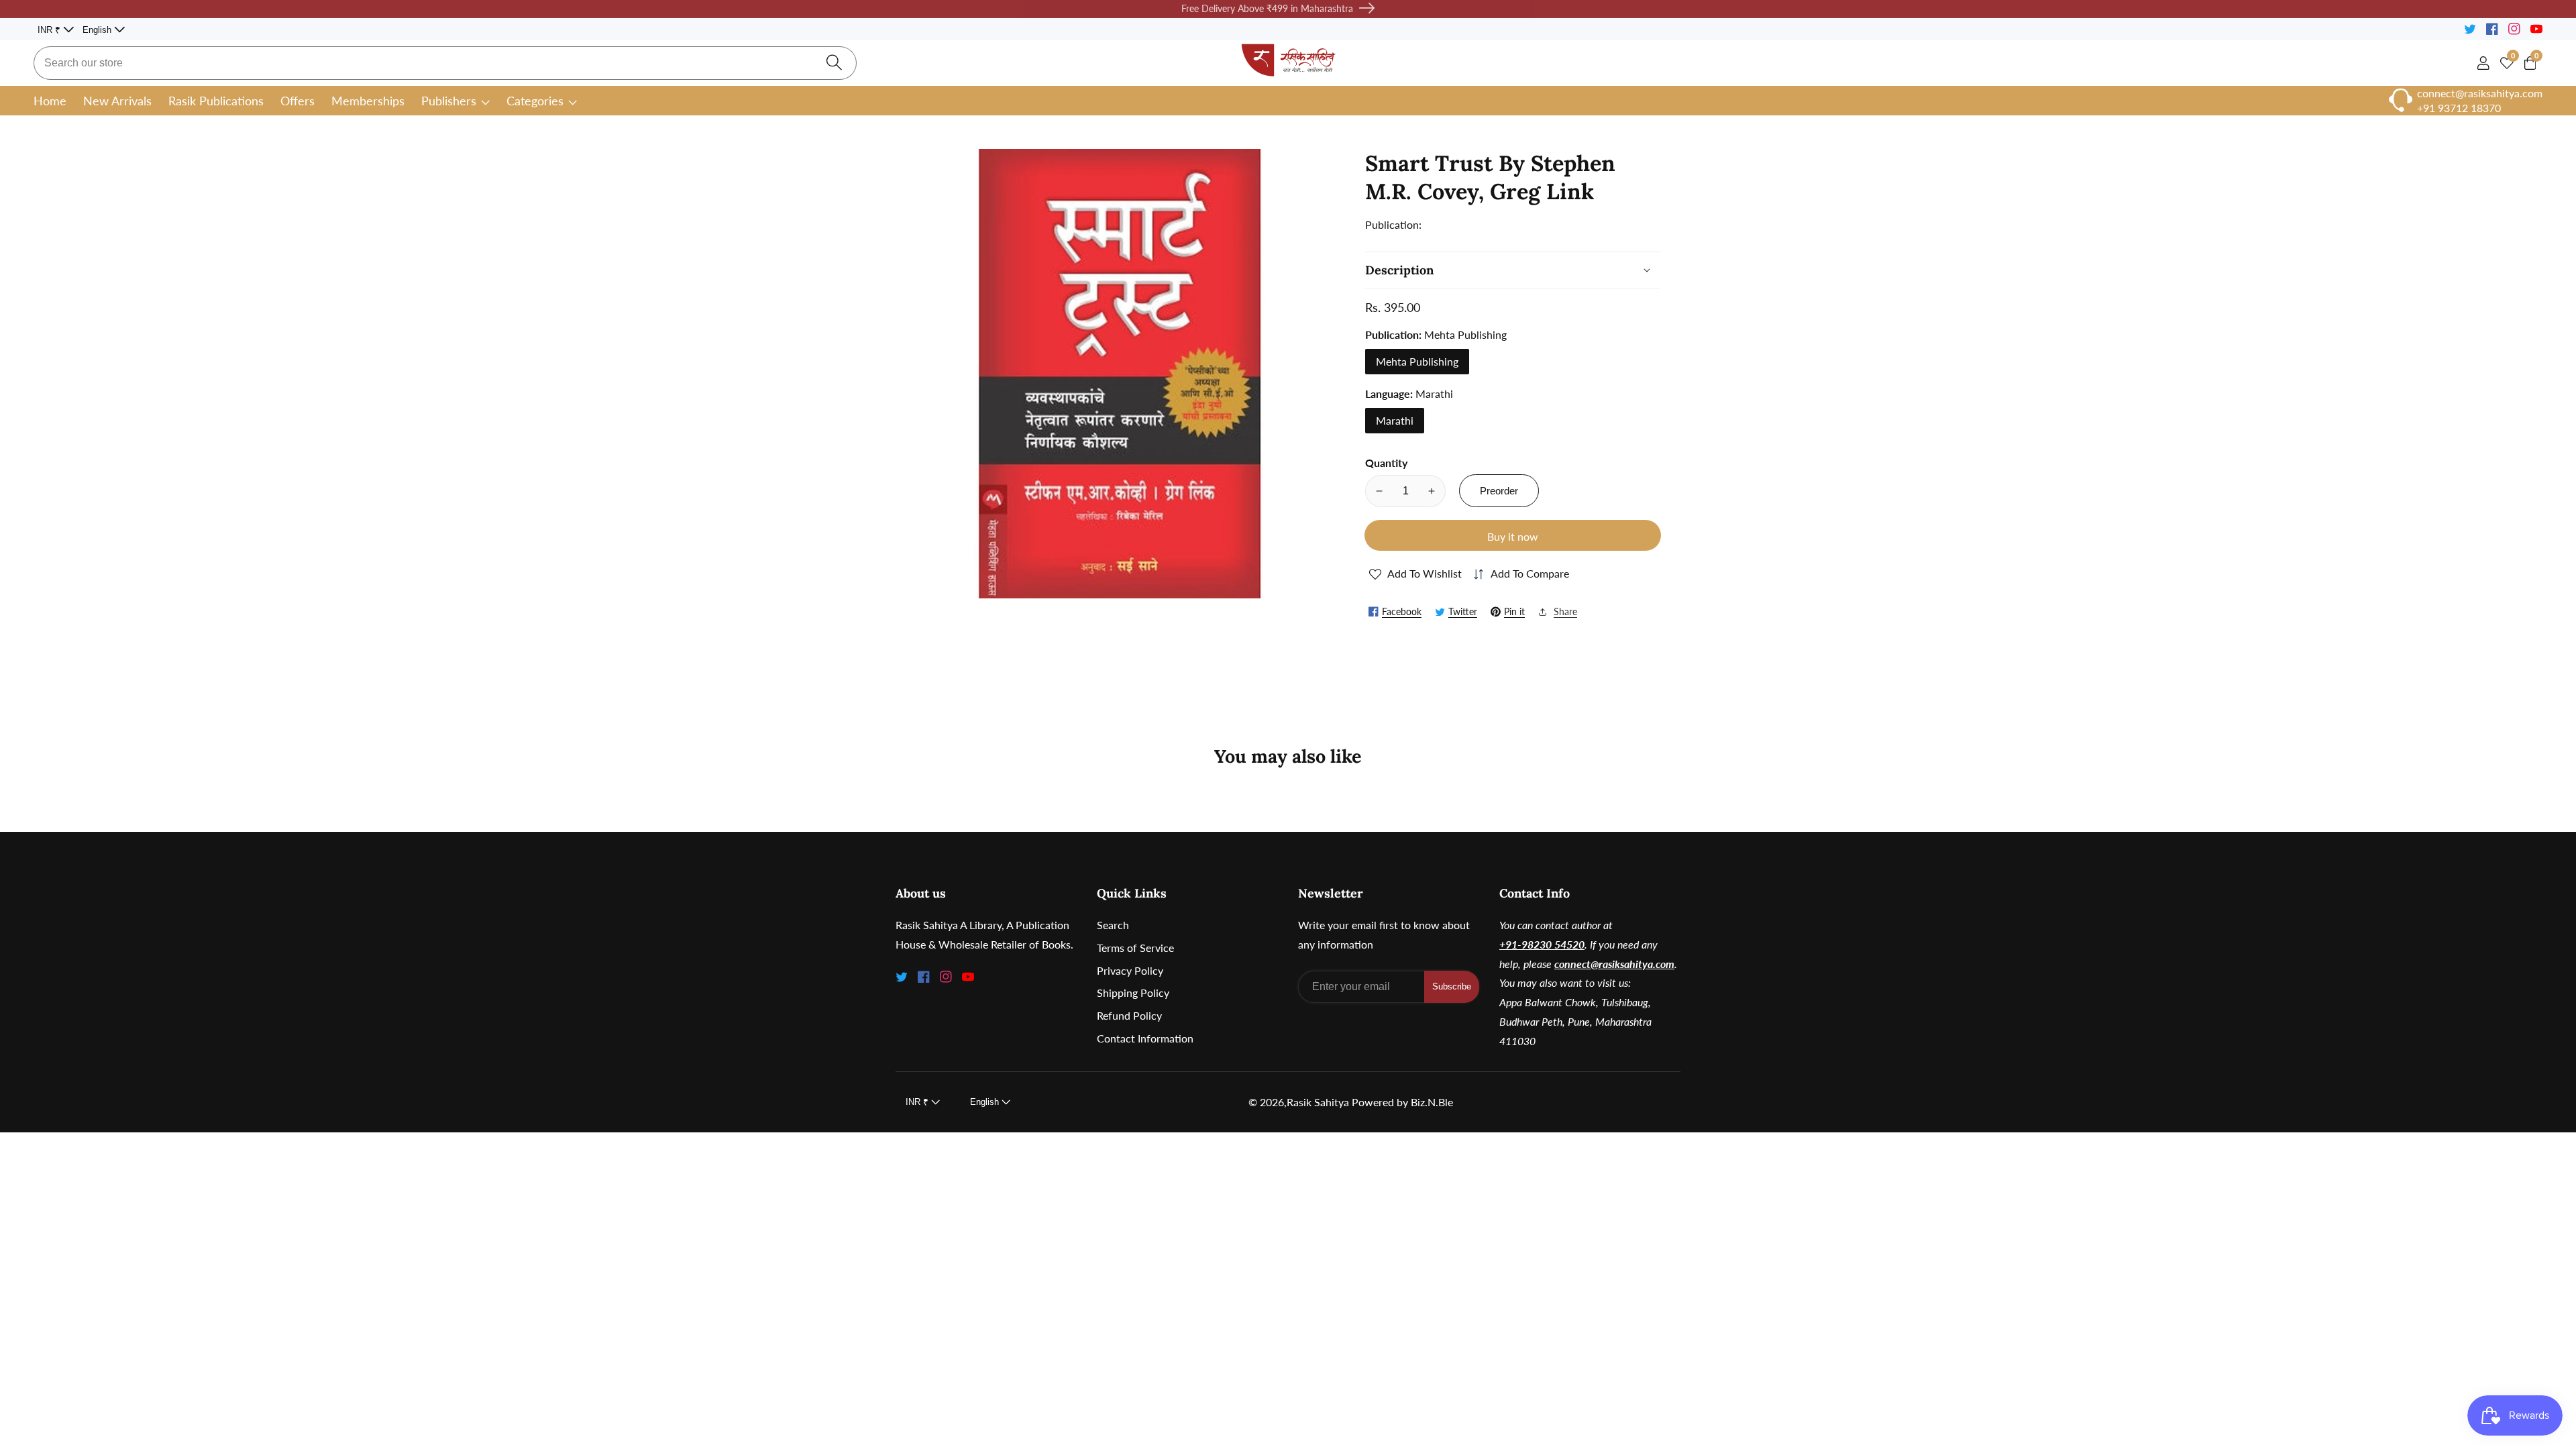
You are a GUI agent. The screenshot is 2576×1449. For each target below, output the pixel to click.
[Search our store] (834, 63)
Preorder (1499, 491)
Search (1113, 925)
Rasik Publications (216, 101)
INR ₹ (50, 30)
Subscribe (1452, 986)
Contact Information (1145, 1038)
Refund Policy (1129, 1015)
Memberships (368, 101)
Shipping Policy (1133, 992)
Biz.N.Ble (1432, 1102)
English (98, 30)
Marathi (1395, 420)
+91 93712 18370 (2459, 108)
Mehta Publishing (1417, 361)
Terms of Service (1135, 948)
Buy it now (1513, 536)
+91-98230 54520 (1542, 944)
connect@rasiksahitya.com (1614, 964)
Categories (535, 101)
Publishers (449, 101)
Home (50, 101)
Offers (298, 101)
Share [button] (1565, 611)
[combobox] (445, 63)
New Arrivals (117, 101)
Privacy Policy (1130, 970)
